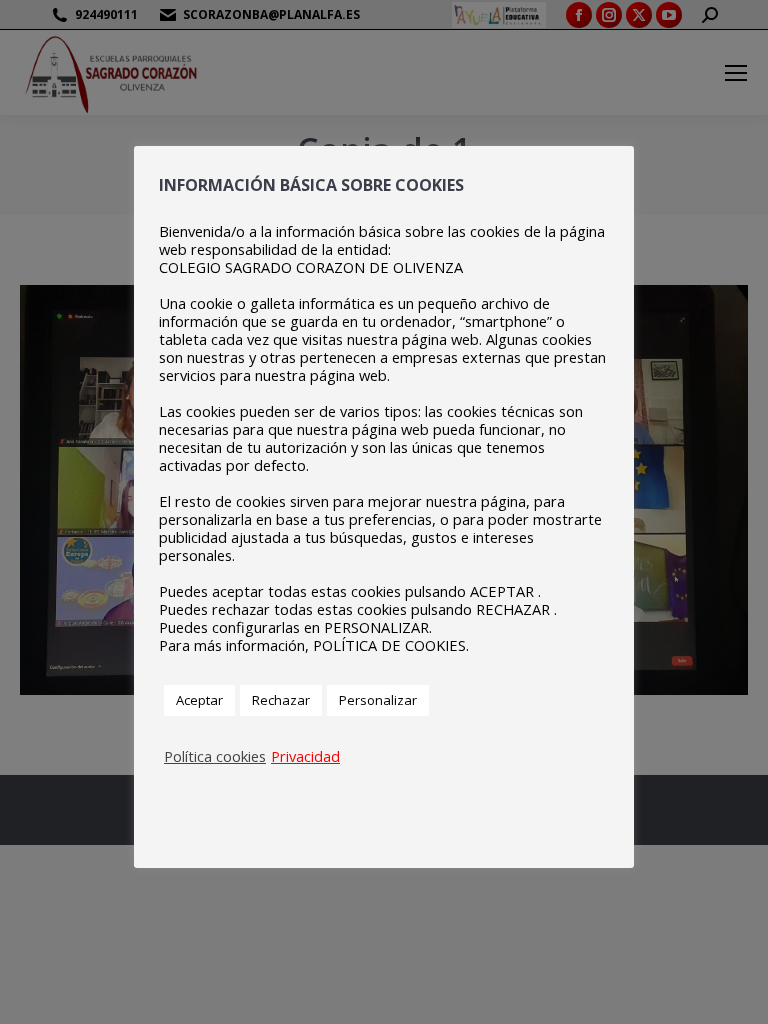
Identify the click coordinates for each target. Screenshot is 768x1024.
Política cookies (215, 756)
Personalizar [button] (378, 700)
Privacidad (305, 756)
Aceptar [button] (199, 700)
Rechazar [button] (281, 700)
